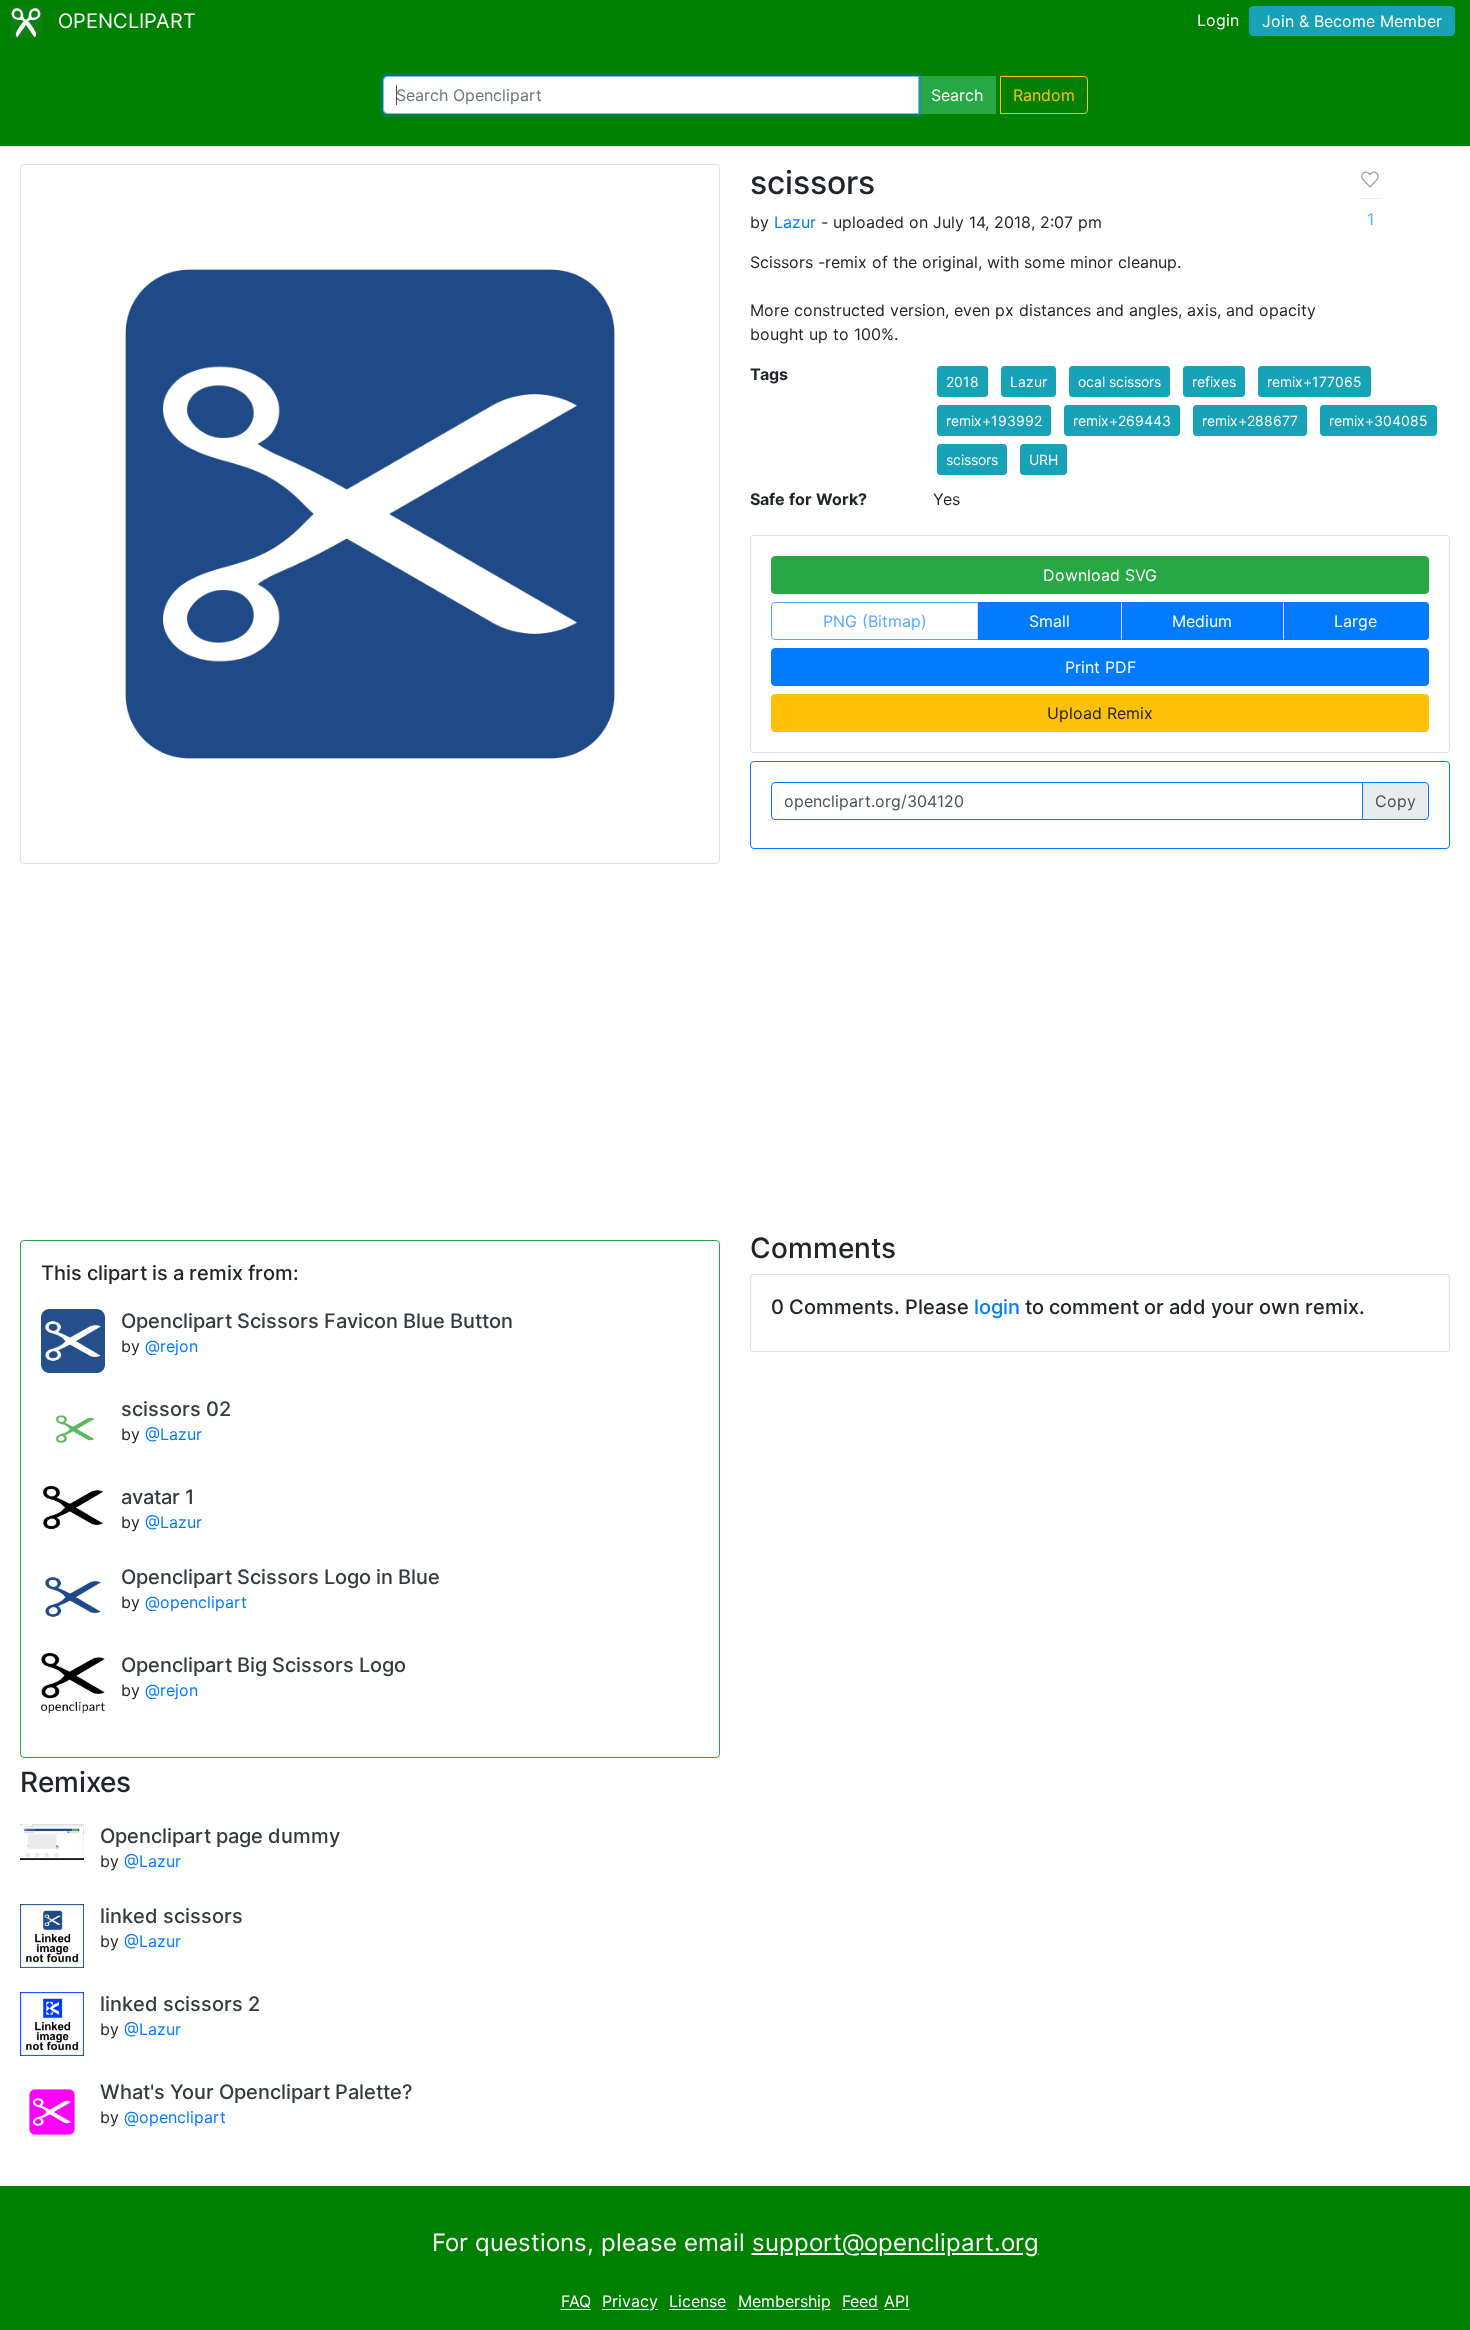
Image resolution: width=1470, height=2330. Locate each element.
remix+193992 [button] (994, 420)
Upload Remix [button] (1100, 713)
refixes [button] (1214, 381)
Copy (1395, 801)
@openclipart (196, 1602)
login (997, 1307)
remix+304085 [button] (1378, 420)
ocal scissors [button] (1119, 381)
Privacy (630, 2302)
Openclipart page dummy (220, 1836)
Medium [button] (1202, 621)
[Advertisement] (735, 1036)
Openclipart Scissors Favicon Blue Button (317, 1321)
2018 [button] (962, 381)
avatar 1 (157, 1497)
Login (1218, 20)
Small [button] (1049, 621)
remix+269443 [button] (1122, 420)
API (896, 2302)
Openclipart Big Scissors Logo (263, 1665)
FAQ (576, 2302)
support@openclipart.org (895, 2242)
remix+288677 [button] (1250, 420)
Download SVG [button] (1100, 575)
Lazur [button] (1028, 381)
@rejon (171, 1346)
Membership (784, 2302)
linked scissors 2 (180, 2004)
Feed (860, 2302)
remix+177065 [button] (1314, 381)
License (697, 2302)
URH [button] (1043, 459)
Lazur (795, 222)
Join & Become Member (1352, 21)
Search (957, 95)
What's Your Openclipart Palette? (256, 2092)
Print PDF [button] (1100, 667)
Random (1044, 95)
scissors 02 (176, 1409)
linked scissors (171, 1916)
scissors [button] (972, 459)
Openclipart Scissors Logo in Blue (280, 1577)
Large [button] (1355, 621)
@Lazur (173, 1434)
